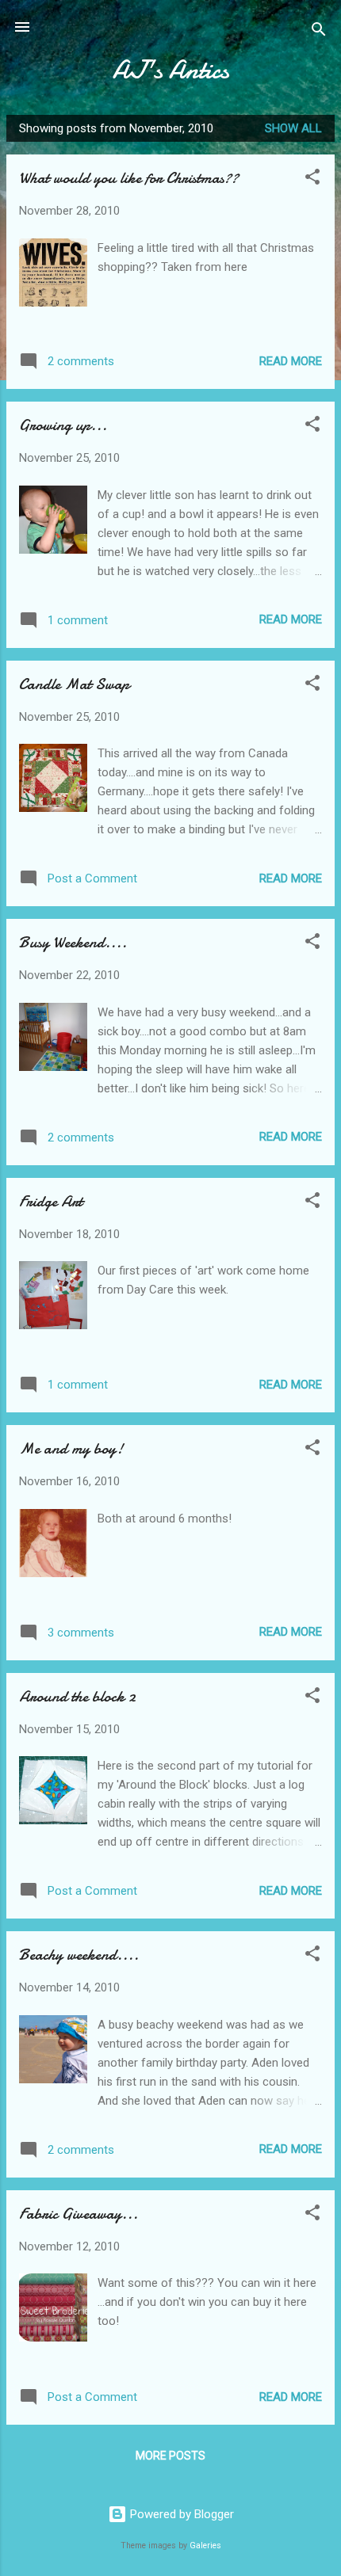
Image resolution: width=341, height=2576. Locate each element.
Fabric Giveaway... (79, 2214)
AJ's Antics (171, 70)
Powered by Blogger (180, 2514)
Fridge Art (51, 1201)
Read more (291, 361)
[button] (312, 179)
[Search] (319, 32)
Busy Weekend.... (73, 942)
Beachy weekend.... (79, 1955)
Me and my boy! (71, 1448)
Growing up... (63, 425)
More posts (170, 2456)
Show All (293, 128)
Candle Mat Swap (74, 684)
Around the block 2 (77, 1696)
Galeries (205, 2546)
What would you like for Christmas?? (129, 178)
